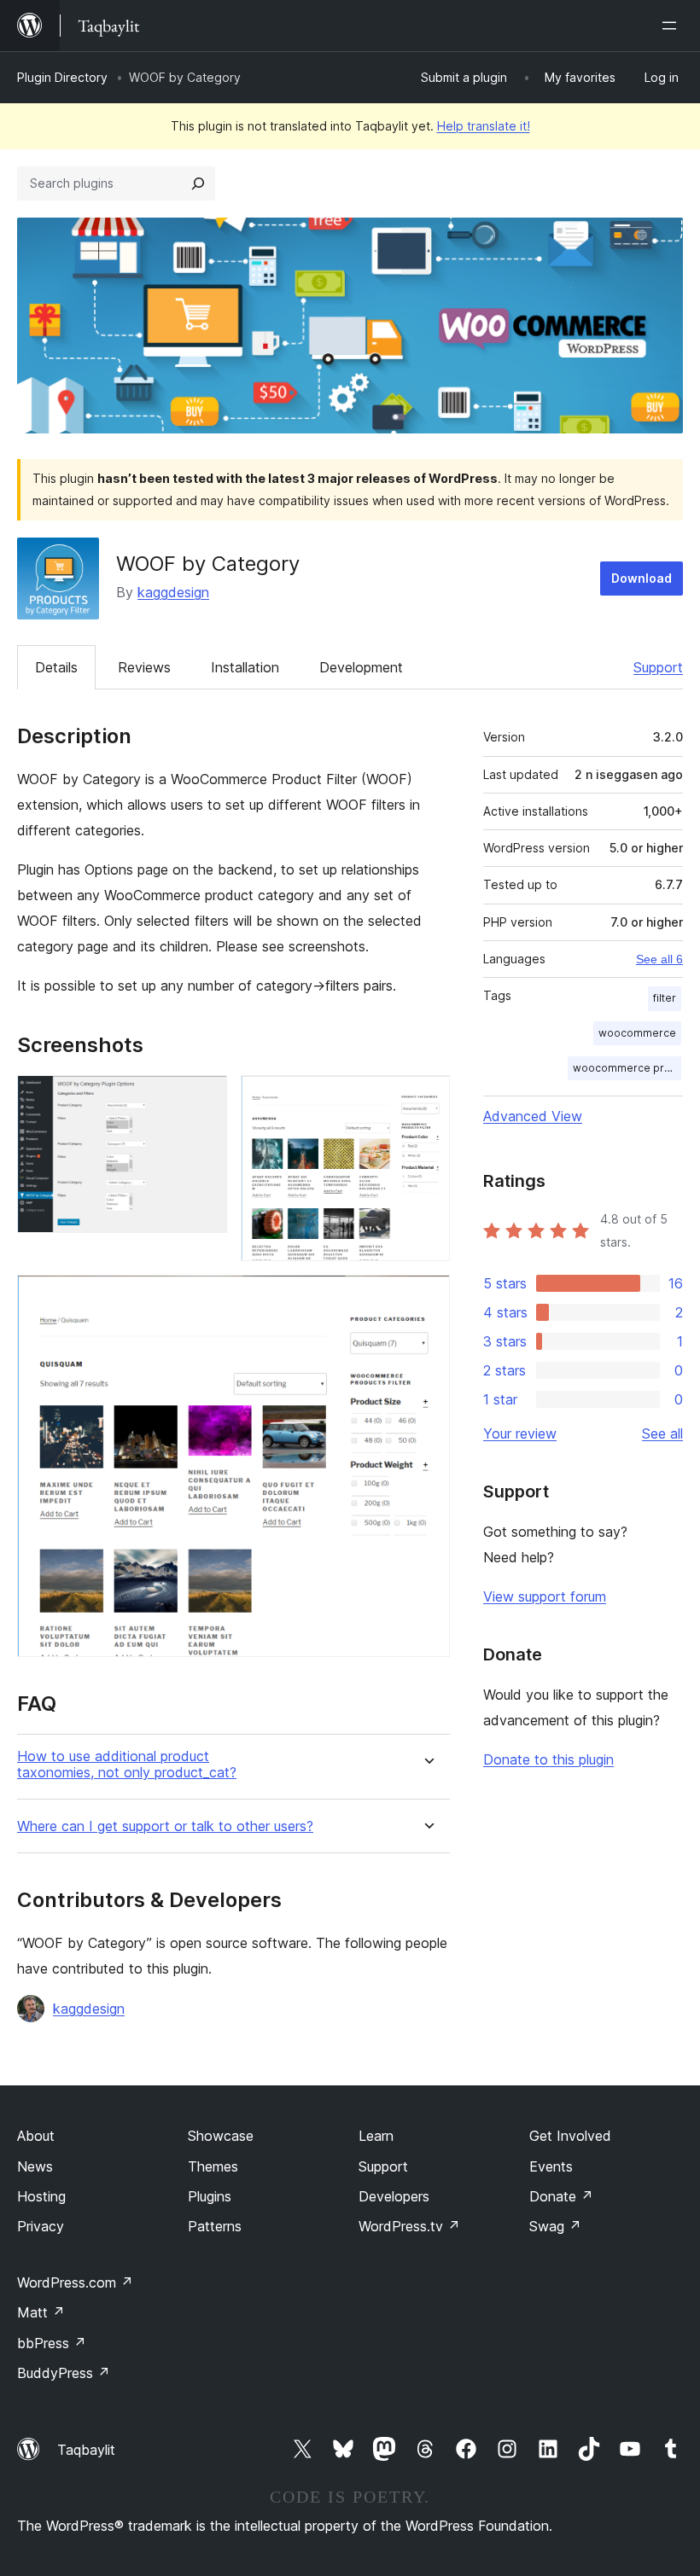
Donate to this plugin (548, 1759)
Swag (555, 2226)
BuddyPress (64, 2373)
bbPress (52, 2343)
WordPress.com (75, 2282)
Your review (520, 1433)
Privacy (41, 2226)
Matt (41, 2312)
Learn (376, 2136)
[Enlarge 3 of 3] (427, 1298)
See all (662, 1433)
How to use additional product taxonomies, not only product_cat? (127, 1765)
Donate (561, 2196)
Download (642, 578)
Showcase (221, 2136)
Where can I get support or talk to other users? (165, 1826)
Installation (245, 667)
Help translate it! (484, 126)
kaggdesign (173, 592)
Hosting (41, 2196)
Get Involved (570, 2136)
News (35, 2166)
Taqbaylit (86, 2450)
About (36, 2136)
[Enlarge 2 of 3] (427, 1098)
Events (551, 2166)
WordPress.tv (409, 2226)
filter (665, 998)
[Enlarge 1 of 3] (204, 1098)
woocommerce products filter (627, 1068)
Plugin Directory (62, 77)
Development (361, 667)
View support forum (545, 1596)
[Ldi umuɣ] (673, 26)
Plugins (210, 2196)
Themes (213, 2166)
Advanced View (533, 1116)
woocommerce (637, 1033)
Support (658, 667)
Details (56, 667)
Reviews (144, 667)
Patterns (215, 2226)
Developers (394, 2196)
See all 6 (659, 959)
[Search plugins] (198, 183)
